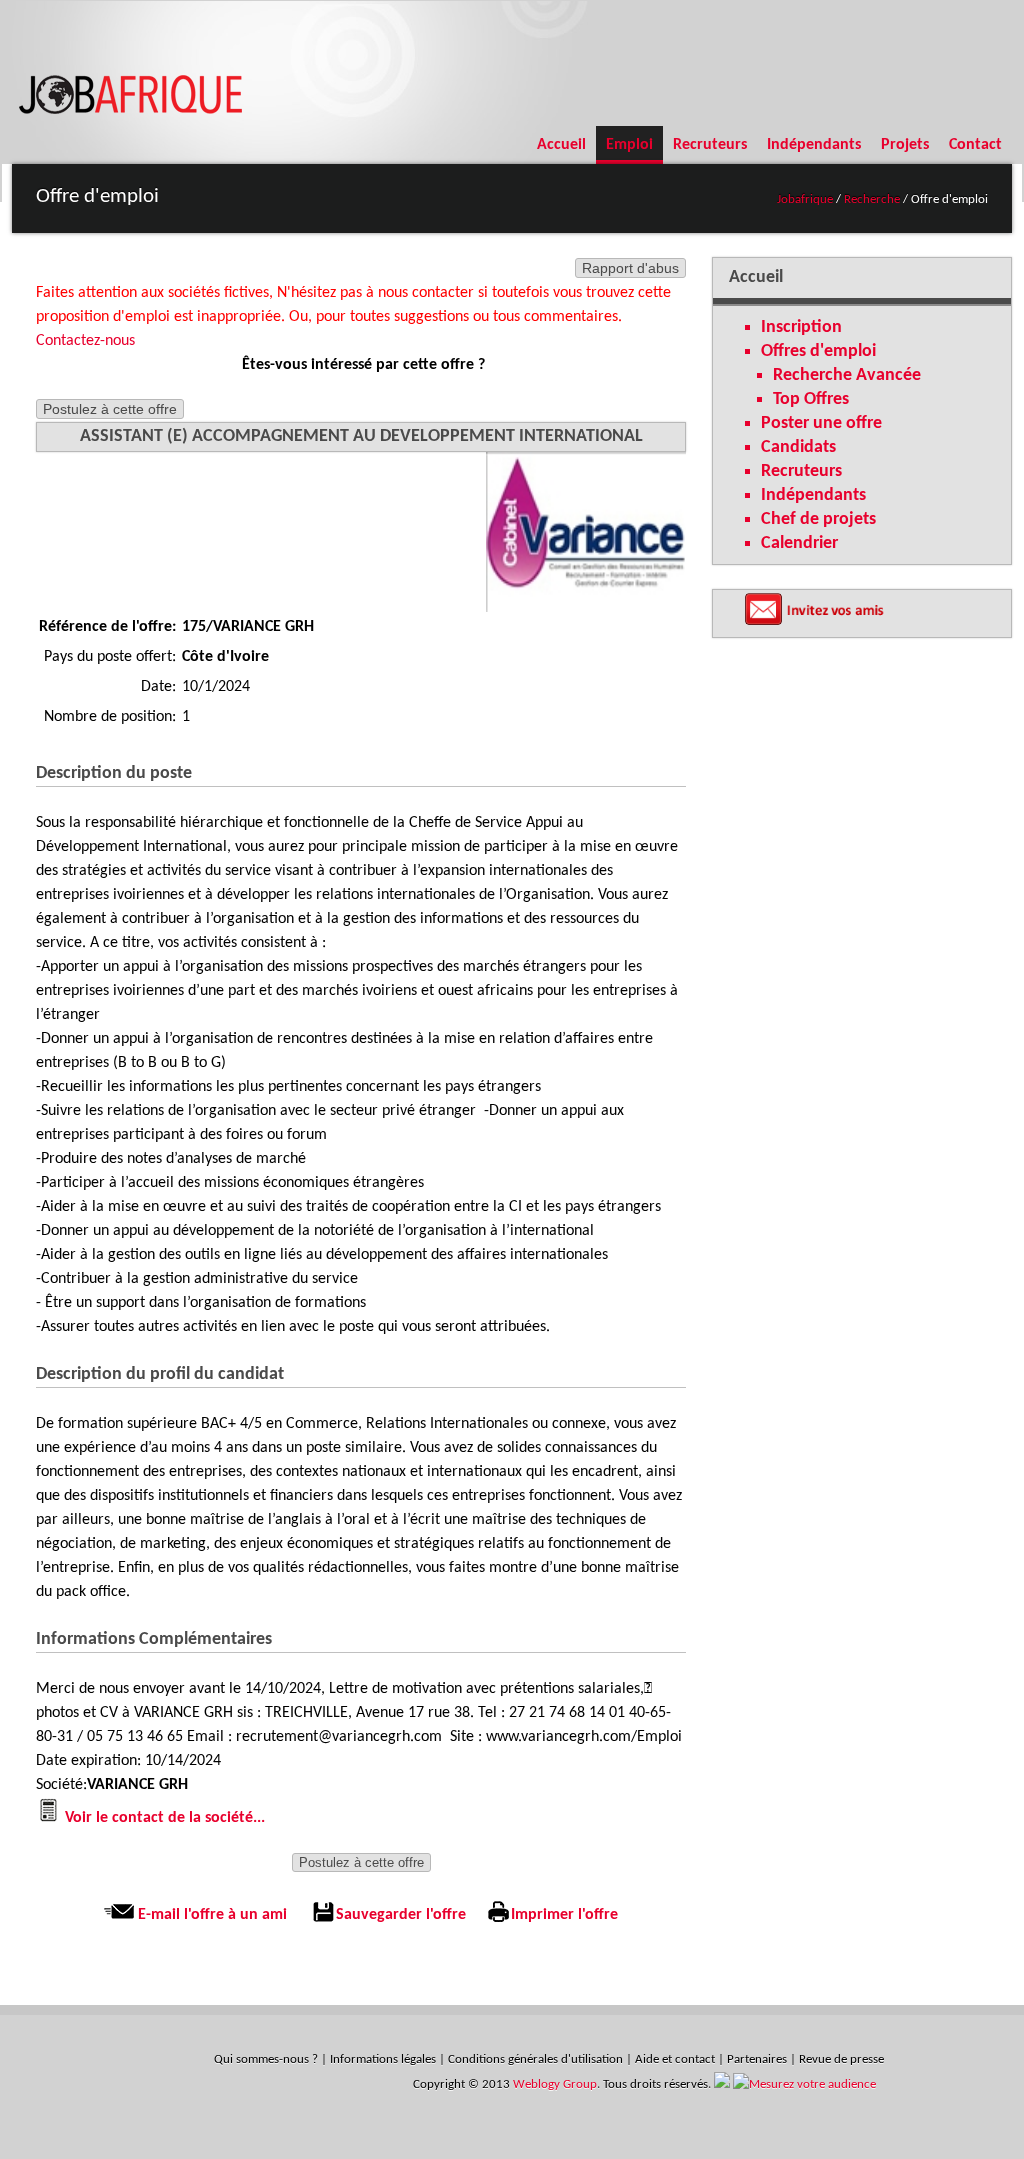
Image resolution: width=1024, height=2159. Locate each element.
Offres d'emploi (818, 351)
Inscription (801, 327)
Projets (905, 145)
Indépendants (814, 145)
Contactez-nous (85, 341)
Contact (975, 145)
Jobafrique (805, 199)
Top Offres (811, 399)
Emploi (629, 145)
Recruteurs (710, 145)
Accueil (561, 145)
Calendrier (799, 543)
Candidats (798, 447)
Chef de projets (818, 519)
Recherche (870, 199)
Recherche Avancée (847, 375)
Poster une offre (821, 423)
